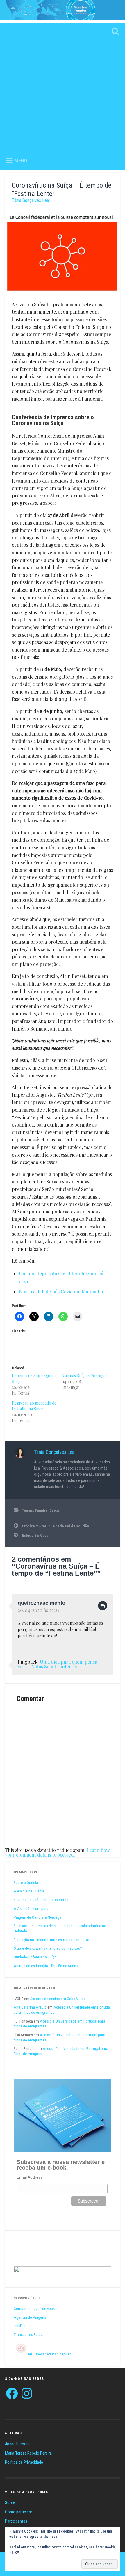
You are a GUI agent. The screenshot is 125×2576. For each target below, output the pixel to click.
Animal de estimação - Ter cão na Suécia (46, 1966)
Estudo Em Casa (35, 1535)
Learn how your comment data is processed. (57, 1852)
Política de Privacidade (24, 2462)
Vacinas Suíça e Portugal (85, 1376)
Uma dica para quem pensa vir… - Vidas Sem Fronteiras (57, 1664)
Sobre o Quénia (26, 1882)
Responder (103, 1606)
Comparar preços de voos (34, 2308)
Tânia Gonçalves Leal (31, 200)
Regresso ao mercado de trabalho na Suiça (34, 1406)
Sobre (10, 2502)
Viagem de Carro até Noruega (37, 1917)
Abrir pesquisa (114, 32)
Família (41, 1510)
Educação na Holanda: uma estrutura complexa (51, 1940)
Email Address (30, 2177)
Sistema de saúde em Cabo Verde (41, 1900)
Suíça (54, 1510)
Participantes (16, 2521)
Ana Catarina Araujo (30, 2007)
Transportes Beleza (29, 2334)
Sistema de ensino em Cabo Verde (58, 1999)
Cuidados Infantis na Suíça (35, 1957)
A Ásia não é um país (31, 1908)
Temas (27, 1510)
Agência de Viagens (30, 2317)
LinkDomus (23, 2326)
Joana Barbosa (18, 2444)
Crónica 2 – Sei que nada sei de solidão (55, 1526)
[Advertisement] (63, 86)
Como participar (18, 2512)
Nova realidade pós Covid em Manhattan (62, 1292)
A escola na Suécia (29, 1891)
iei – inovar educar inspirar (49, 2354)
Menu (21, 161)
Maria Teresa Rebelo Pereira (28, 2453)
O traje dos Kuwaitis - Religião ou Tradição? (48, 1948)
